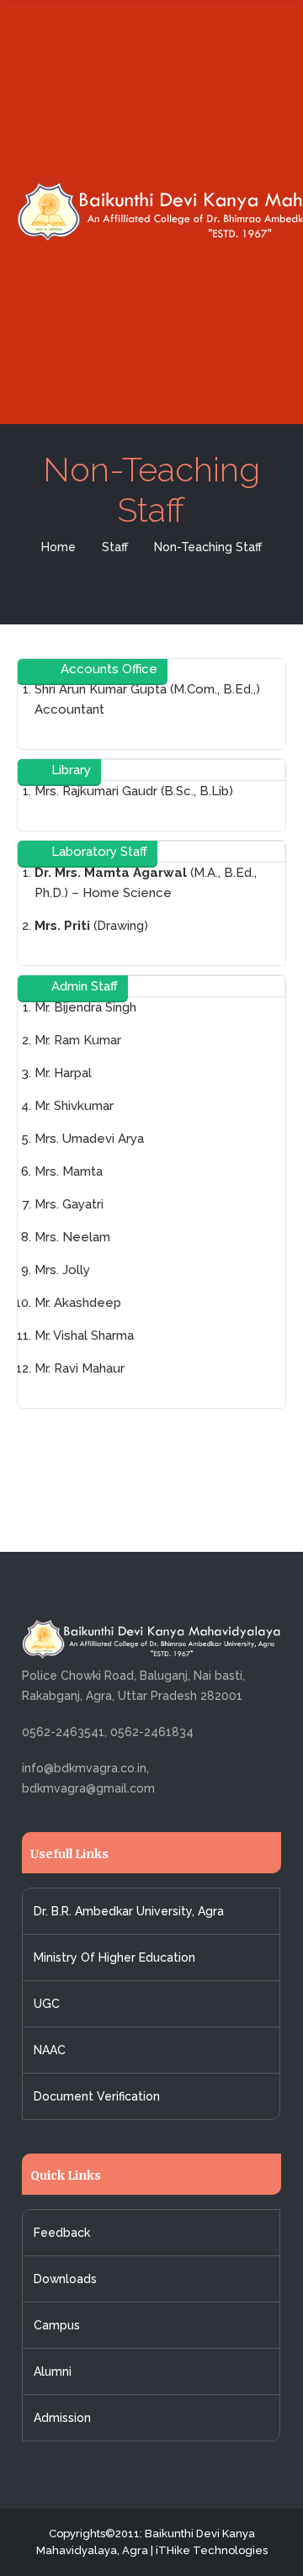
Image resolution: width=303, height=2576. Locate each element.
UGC (47, 2004)
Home (58, 547)
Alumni (53, 2372)
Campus (57, 2325)
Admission (62, 2418)
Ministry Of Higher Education (114, 1957)
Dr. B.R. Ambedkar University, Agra (129, 1911)
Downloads (65, 2279)
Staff (115, 547)
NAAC (50, 2050)
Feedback (62, 2233)
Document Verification (97, 2096)
